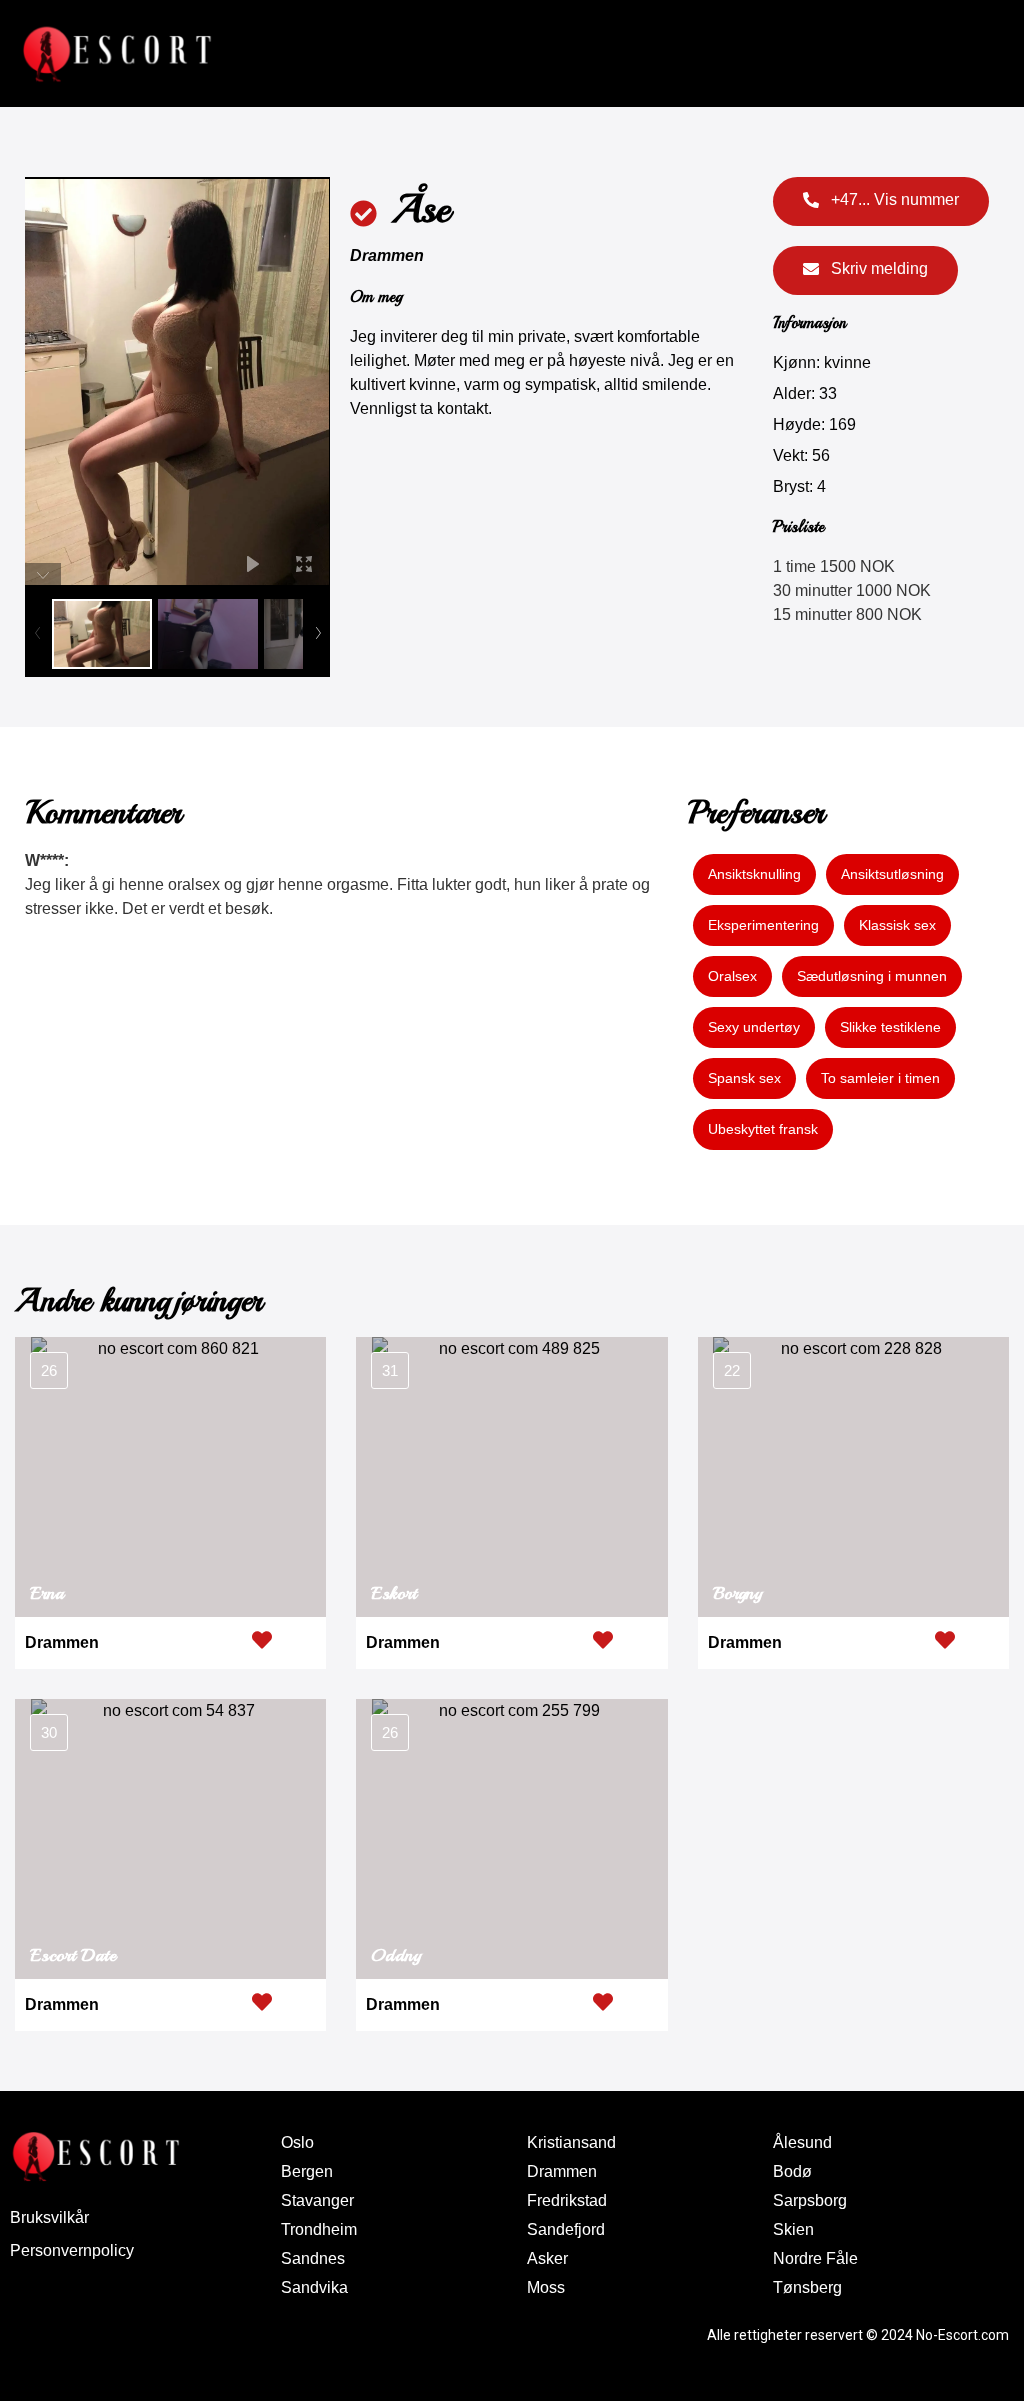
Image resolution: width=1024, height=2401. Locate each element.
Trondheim (319, 2229)
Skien (793, 2229)
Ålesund (802, 2142)
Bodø (792, 2171)
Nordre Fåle (815, 2258)
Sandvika (314, 2287)
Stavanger (317, 2200)
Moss (546, 2287)
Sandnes (313, 2258)
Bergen (307, 2171)
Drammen (387, 255)
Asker (547, 2258)
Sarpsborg (810, 2200)
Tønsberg (807, 2287)
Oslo (297, 2142)
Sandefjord (566, 2229)
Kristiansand (571, 2142)
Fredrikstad (567, 2200)
